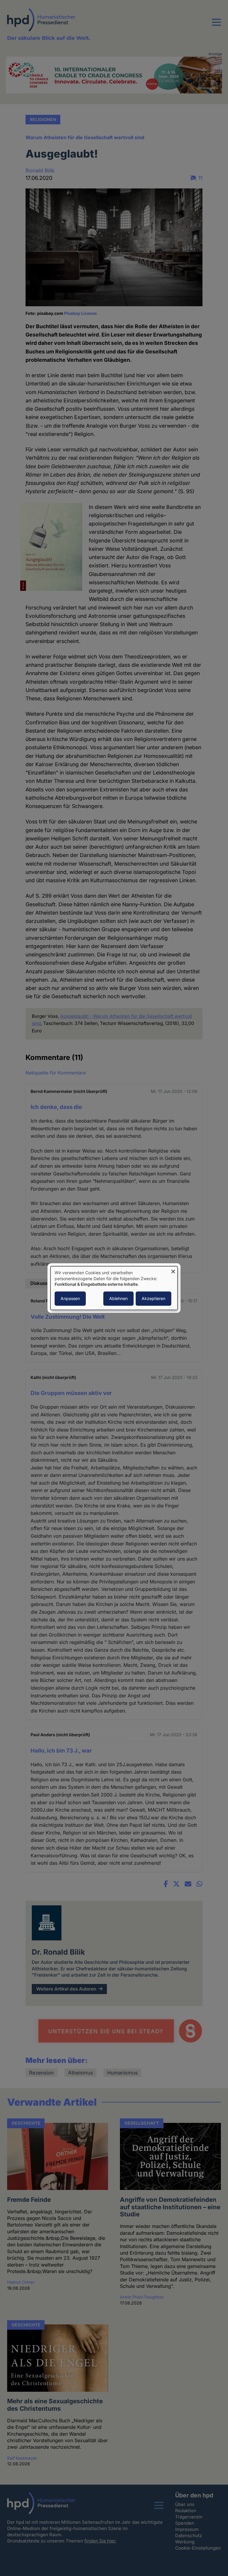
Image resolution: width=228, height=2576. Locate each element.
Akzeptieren (153, 1298)
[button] (216, 26)
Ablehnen (118, 1298)
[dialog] (114, 1288)
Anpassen (70, 1298)
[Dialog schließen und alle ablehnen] (173, 1270)
